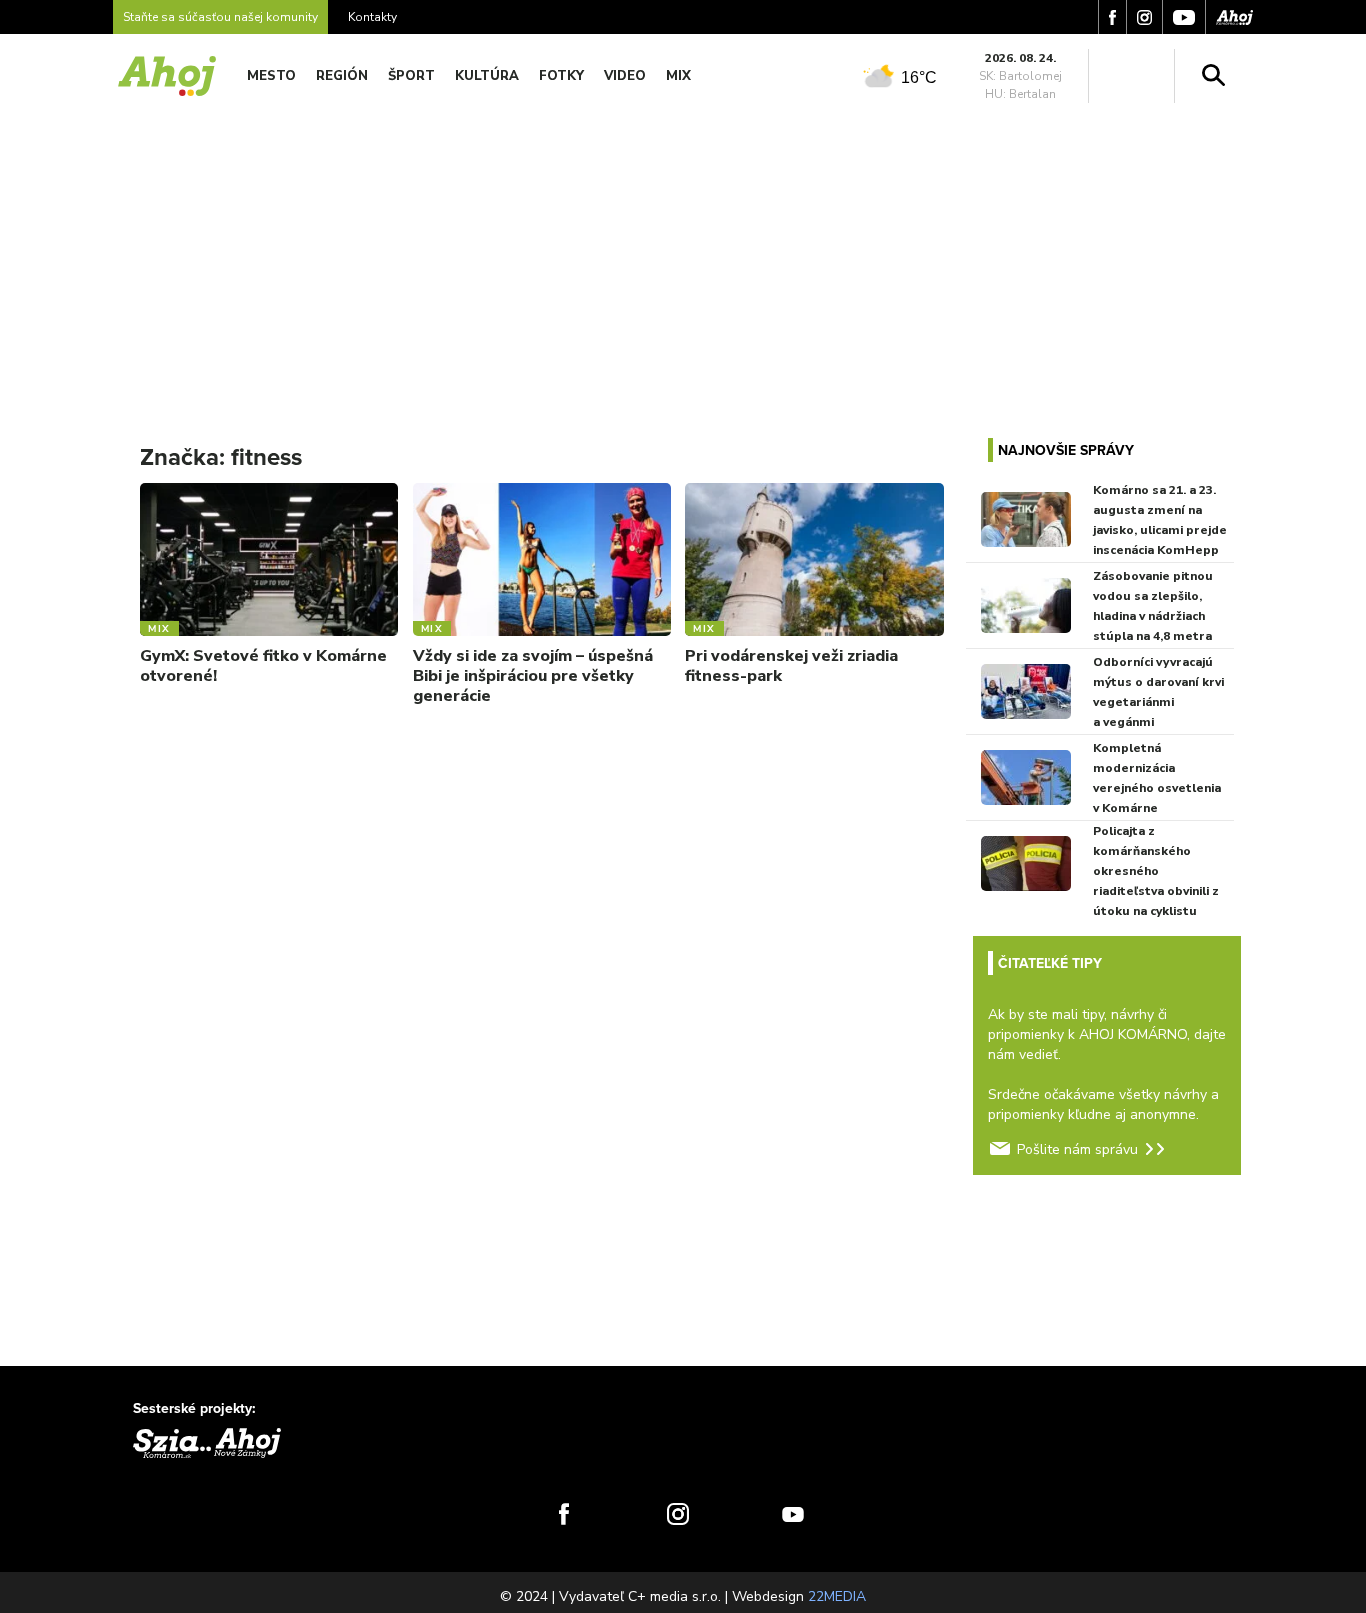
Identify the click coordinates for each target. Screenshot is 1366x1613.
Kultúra (487, 76)
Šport (411, 76)
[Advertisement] (683, 258)
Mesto (271, 76)
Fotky (561, 76)
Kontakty (372, 17)
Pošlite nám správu (1077, 1149)
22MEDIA (837, 1596)
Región (342, 76)
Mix (678, 76)
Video (625, 76)
